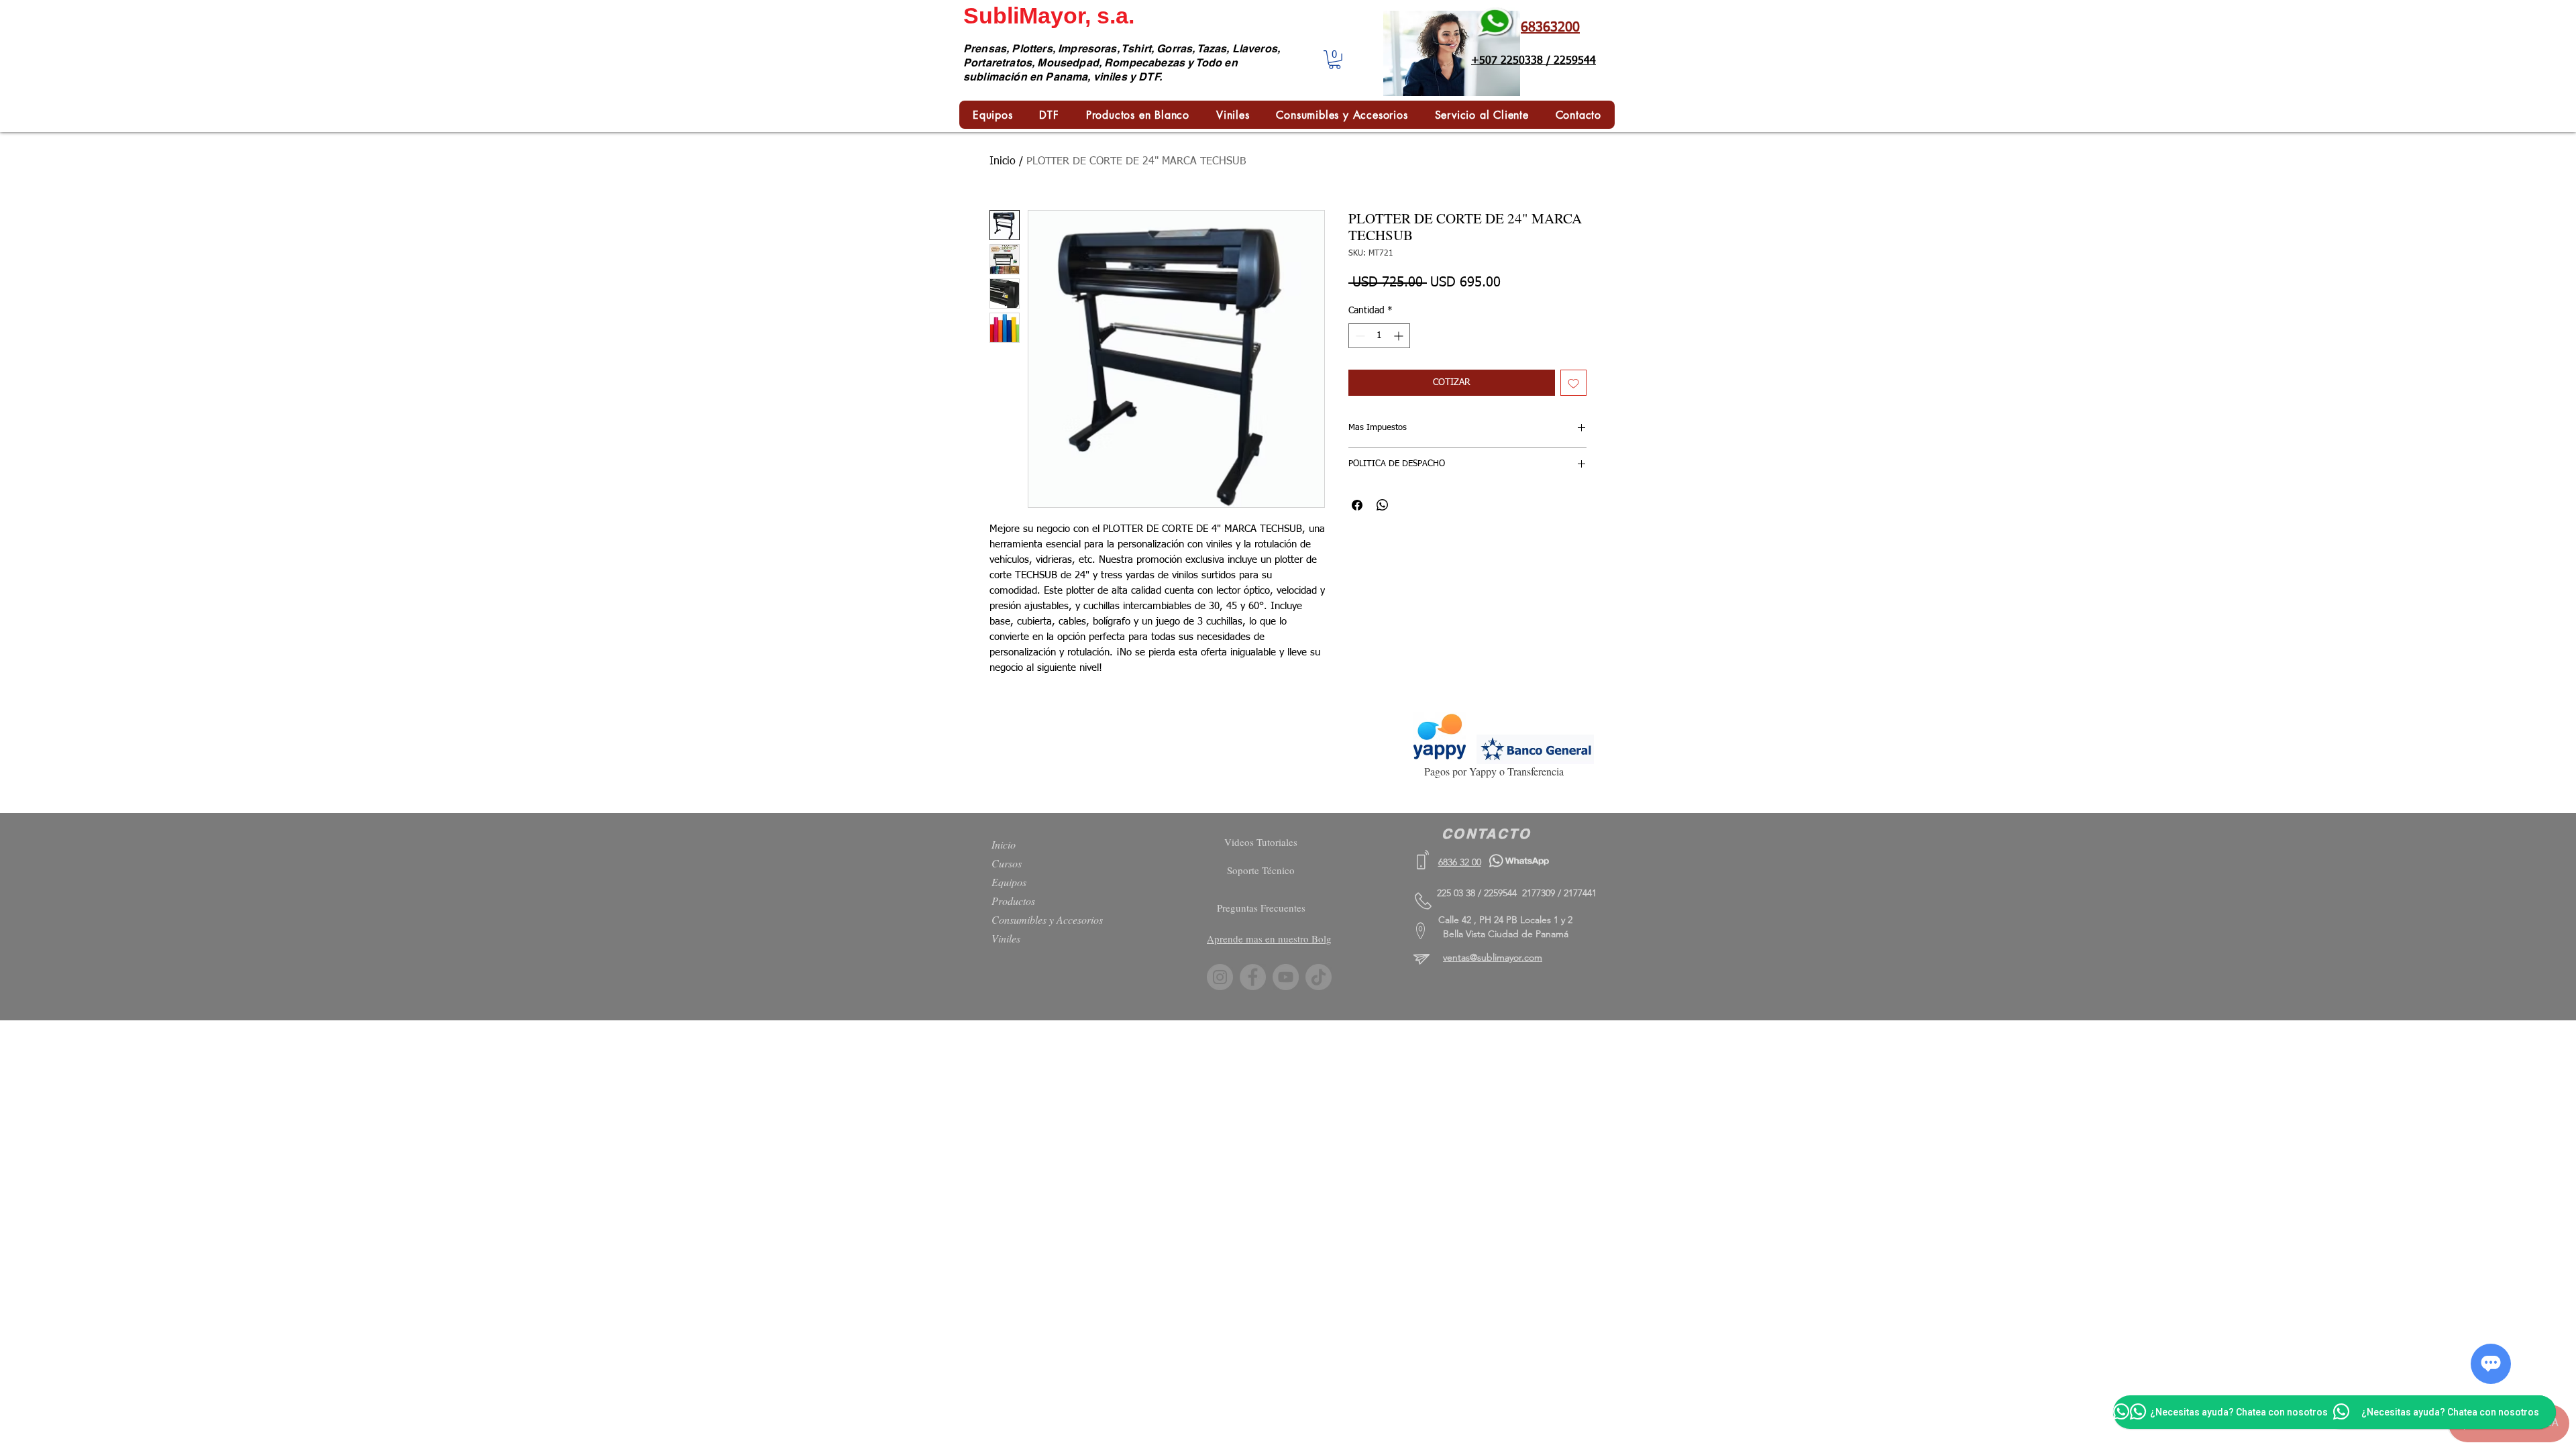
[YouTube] (1286, 977)
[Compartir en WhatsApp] (1383, 505)
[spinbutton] (1379, 336)
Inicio (1003, 162)
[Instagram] (1220, 977)
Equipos (1009, 882)
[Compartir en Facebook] (1357, 505)
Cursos (1007, 863)
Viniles (1006, 938)
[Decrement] (1359, 336)
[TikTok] (1319, 977)
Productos (1013, 901)
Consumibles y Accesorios (1047, 919)
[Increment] (1400, 336)
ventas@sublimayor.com (1493, 957)
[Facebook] (1253, 977)
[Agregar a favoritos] (1573, 383)
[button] (1335, 60)
